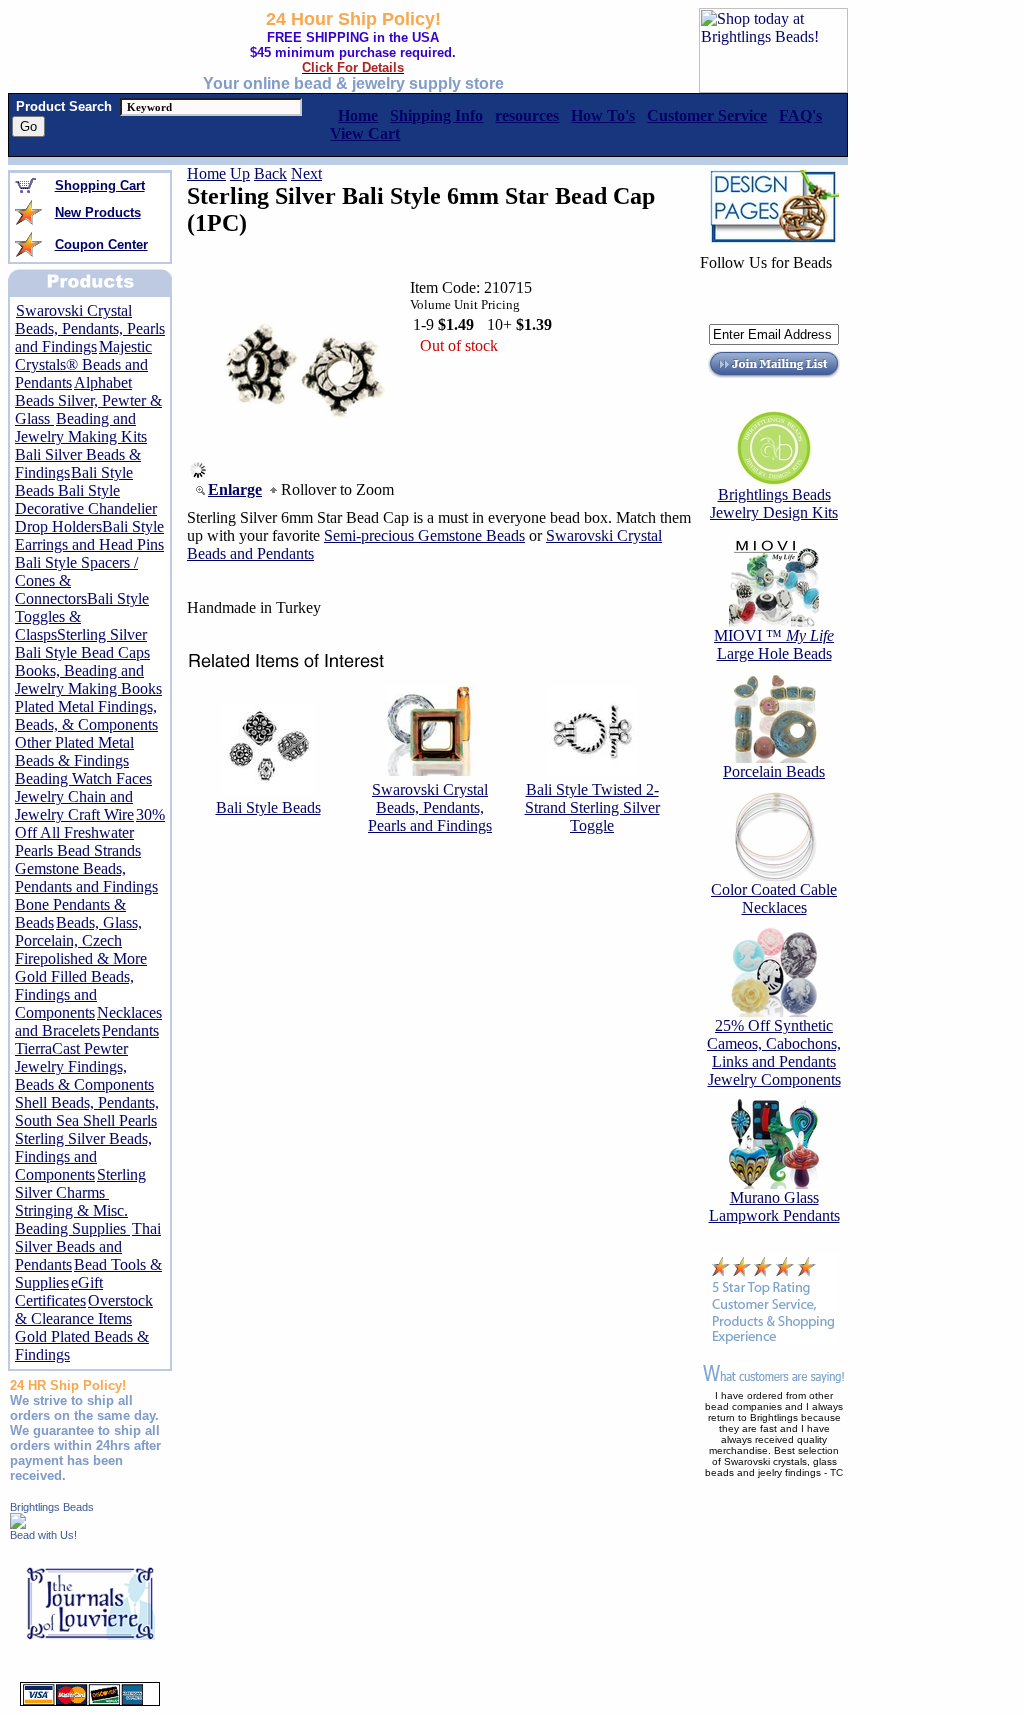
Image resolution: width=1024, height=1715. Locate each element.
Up (240, 173)
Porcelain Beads (774, 771)
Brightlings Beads (52, 1507)
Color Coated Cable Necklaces (774, 898)
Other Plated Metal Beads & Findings (74, 751)
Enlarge (235, 489)
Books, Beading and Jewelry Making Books (88, 679)
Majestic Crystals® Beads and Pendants (83, 364)
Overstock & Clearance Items (84, 1309)
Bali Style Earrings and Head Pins (89, 535)
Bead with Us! (43, 1535)
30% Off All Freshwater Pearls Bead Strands (90, 832)
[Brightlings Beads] (18, 1523)
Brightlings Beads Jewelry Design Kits (774, 503)
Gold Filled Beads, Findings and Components (74, 994)
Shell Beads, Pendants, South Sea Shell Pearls (87, 1111)
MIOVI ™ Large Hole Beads (774, 644)
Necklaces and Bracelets (88, 1021)
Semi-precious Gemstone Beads (424, 535)
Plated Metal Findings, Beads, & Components (86, 715)
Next (306, 173)
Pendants (130, 1030)
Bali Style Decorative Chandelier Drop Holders (86, 508)
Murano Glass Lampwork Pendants (774, 1206)
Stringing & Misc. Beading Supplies (72, 1219)
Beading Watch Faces (83, 778)
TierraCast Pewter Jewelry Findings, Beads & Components (84, 1066)
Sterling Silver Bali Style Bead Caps (82, 643)
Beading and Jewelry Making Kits (81, 427)
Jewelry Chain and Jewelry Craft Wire (74, 805)
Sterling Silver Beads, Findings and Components (83, 1156)
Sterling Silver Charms (80, 1183)
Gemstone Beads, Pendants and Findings (86, 877)
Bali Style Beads (268, 807)
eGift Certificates (59, 1291)
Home (206, 173)
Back (270, 173)
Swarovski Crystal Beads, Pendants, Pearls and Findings (90, 328)
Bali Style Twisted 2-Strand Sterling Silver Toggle (592, 807)
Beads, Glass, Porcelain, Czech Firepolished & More (81, 940)
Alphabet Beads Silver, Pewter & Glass (88, 400)
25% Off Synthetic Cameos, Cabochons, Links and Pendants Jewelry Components (774, 1052)
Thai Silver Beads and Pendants (88, 1246)
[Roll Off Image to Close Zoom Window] (306, 472)
